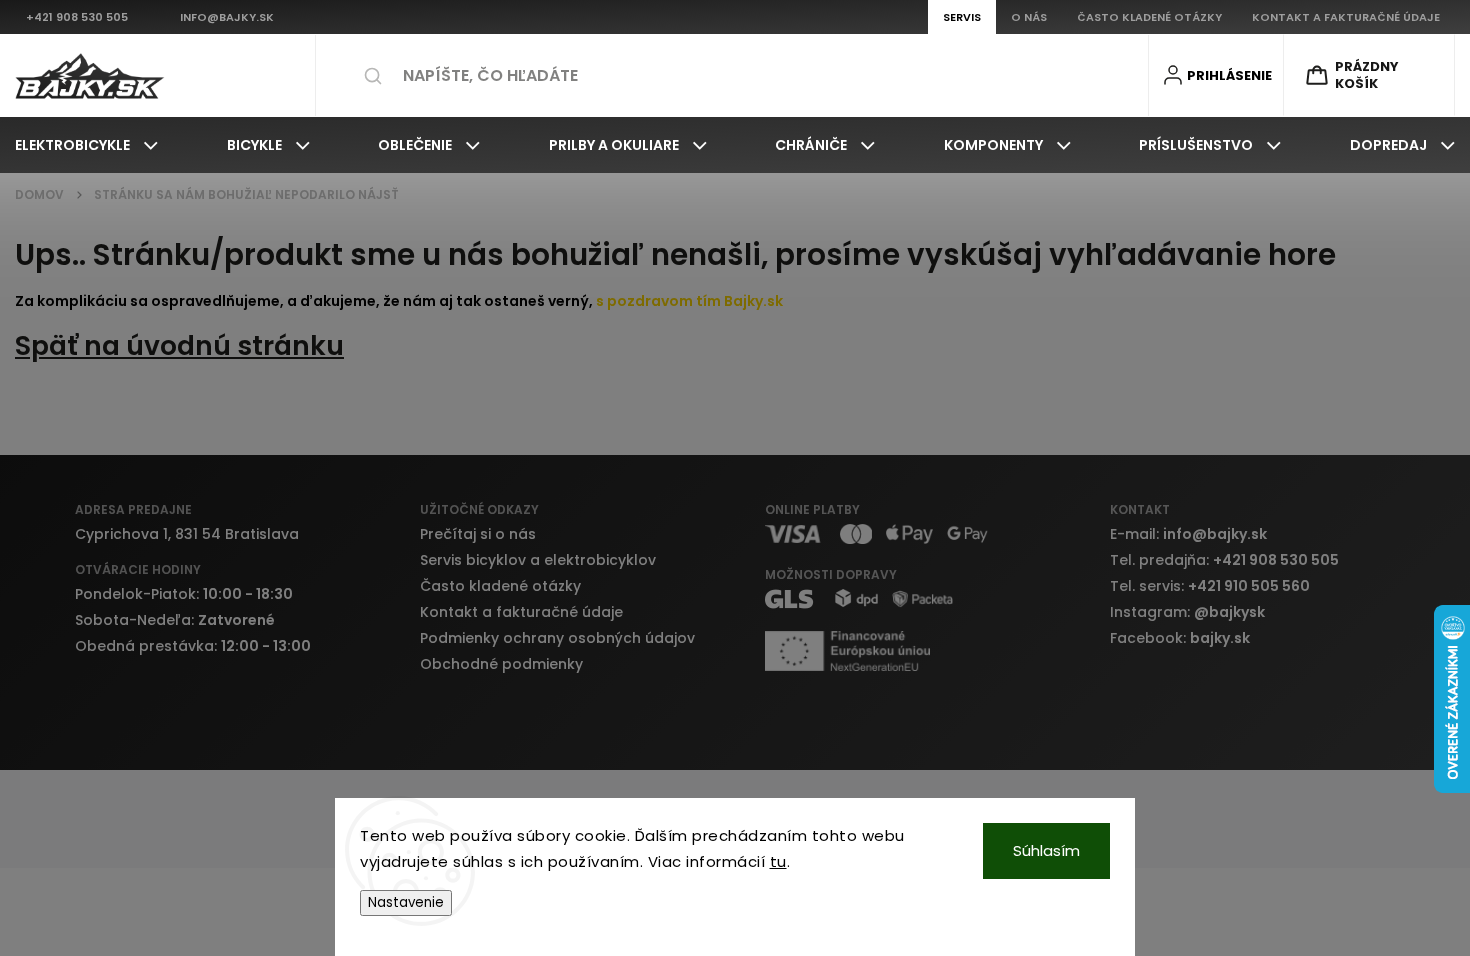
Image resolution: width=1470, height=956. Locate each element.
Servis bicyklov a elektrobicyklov (538, 560)
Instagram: (1187, 612)
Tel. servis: (1210, 586)
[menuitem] (86, 145)
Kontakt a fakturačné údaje (521, 612)
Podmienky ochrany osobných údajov (557, 638)
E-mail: (1188, 534)
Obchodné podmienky (501, 664)
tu (778, 861)
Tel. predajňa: (1224, 560)
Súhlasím (1046, 850)
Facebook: (1180, 638)
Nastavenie (406, 902)
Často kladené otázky (500, 586)
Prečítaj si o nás (478, 534)
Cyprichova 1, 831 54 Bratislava (187, 534)
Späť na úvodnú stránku (179, 345)
